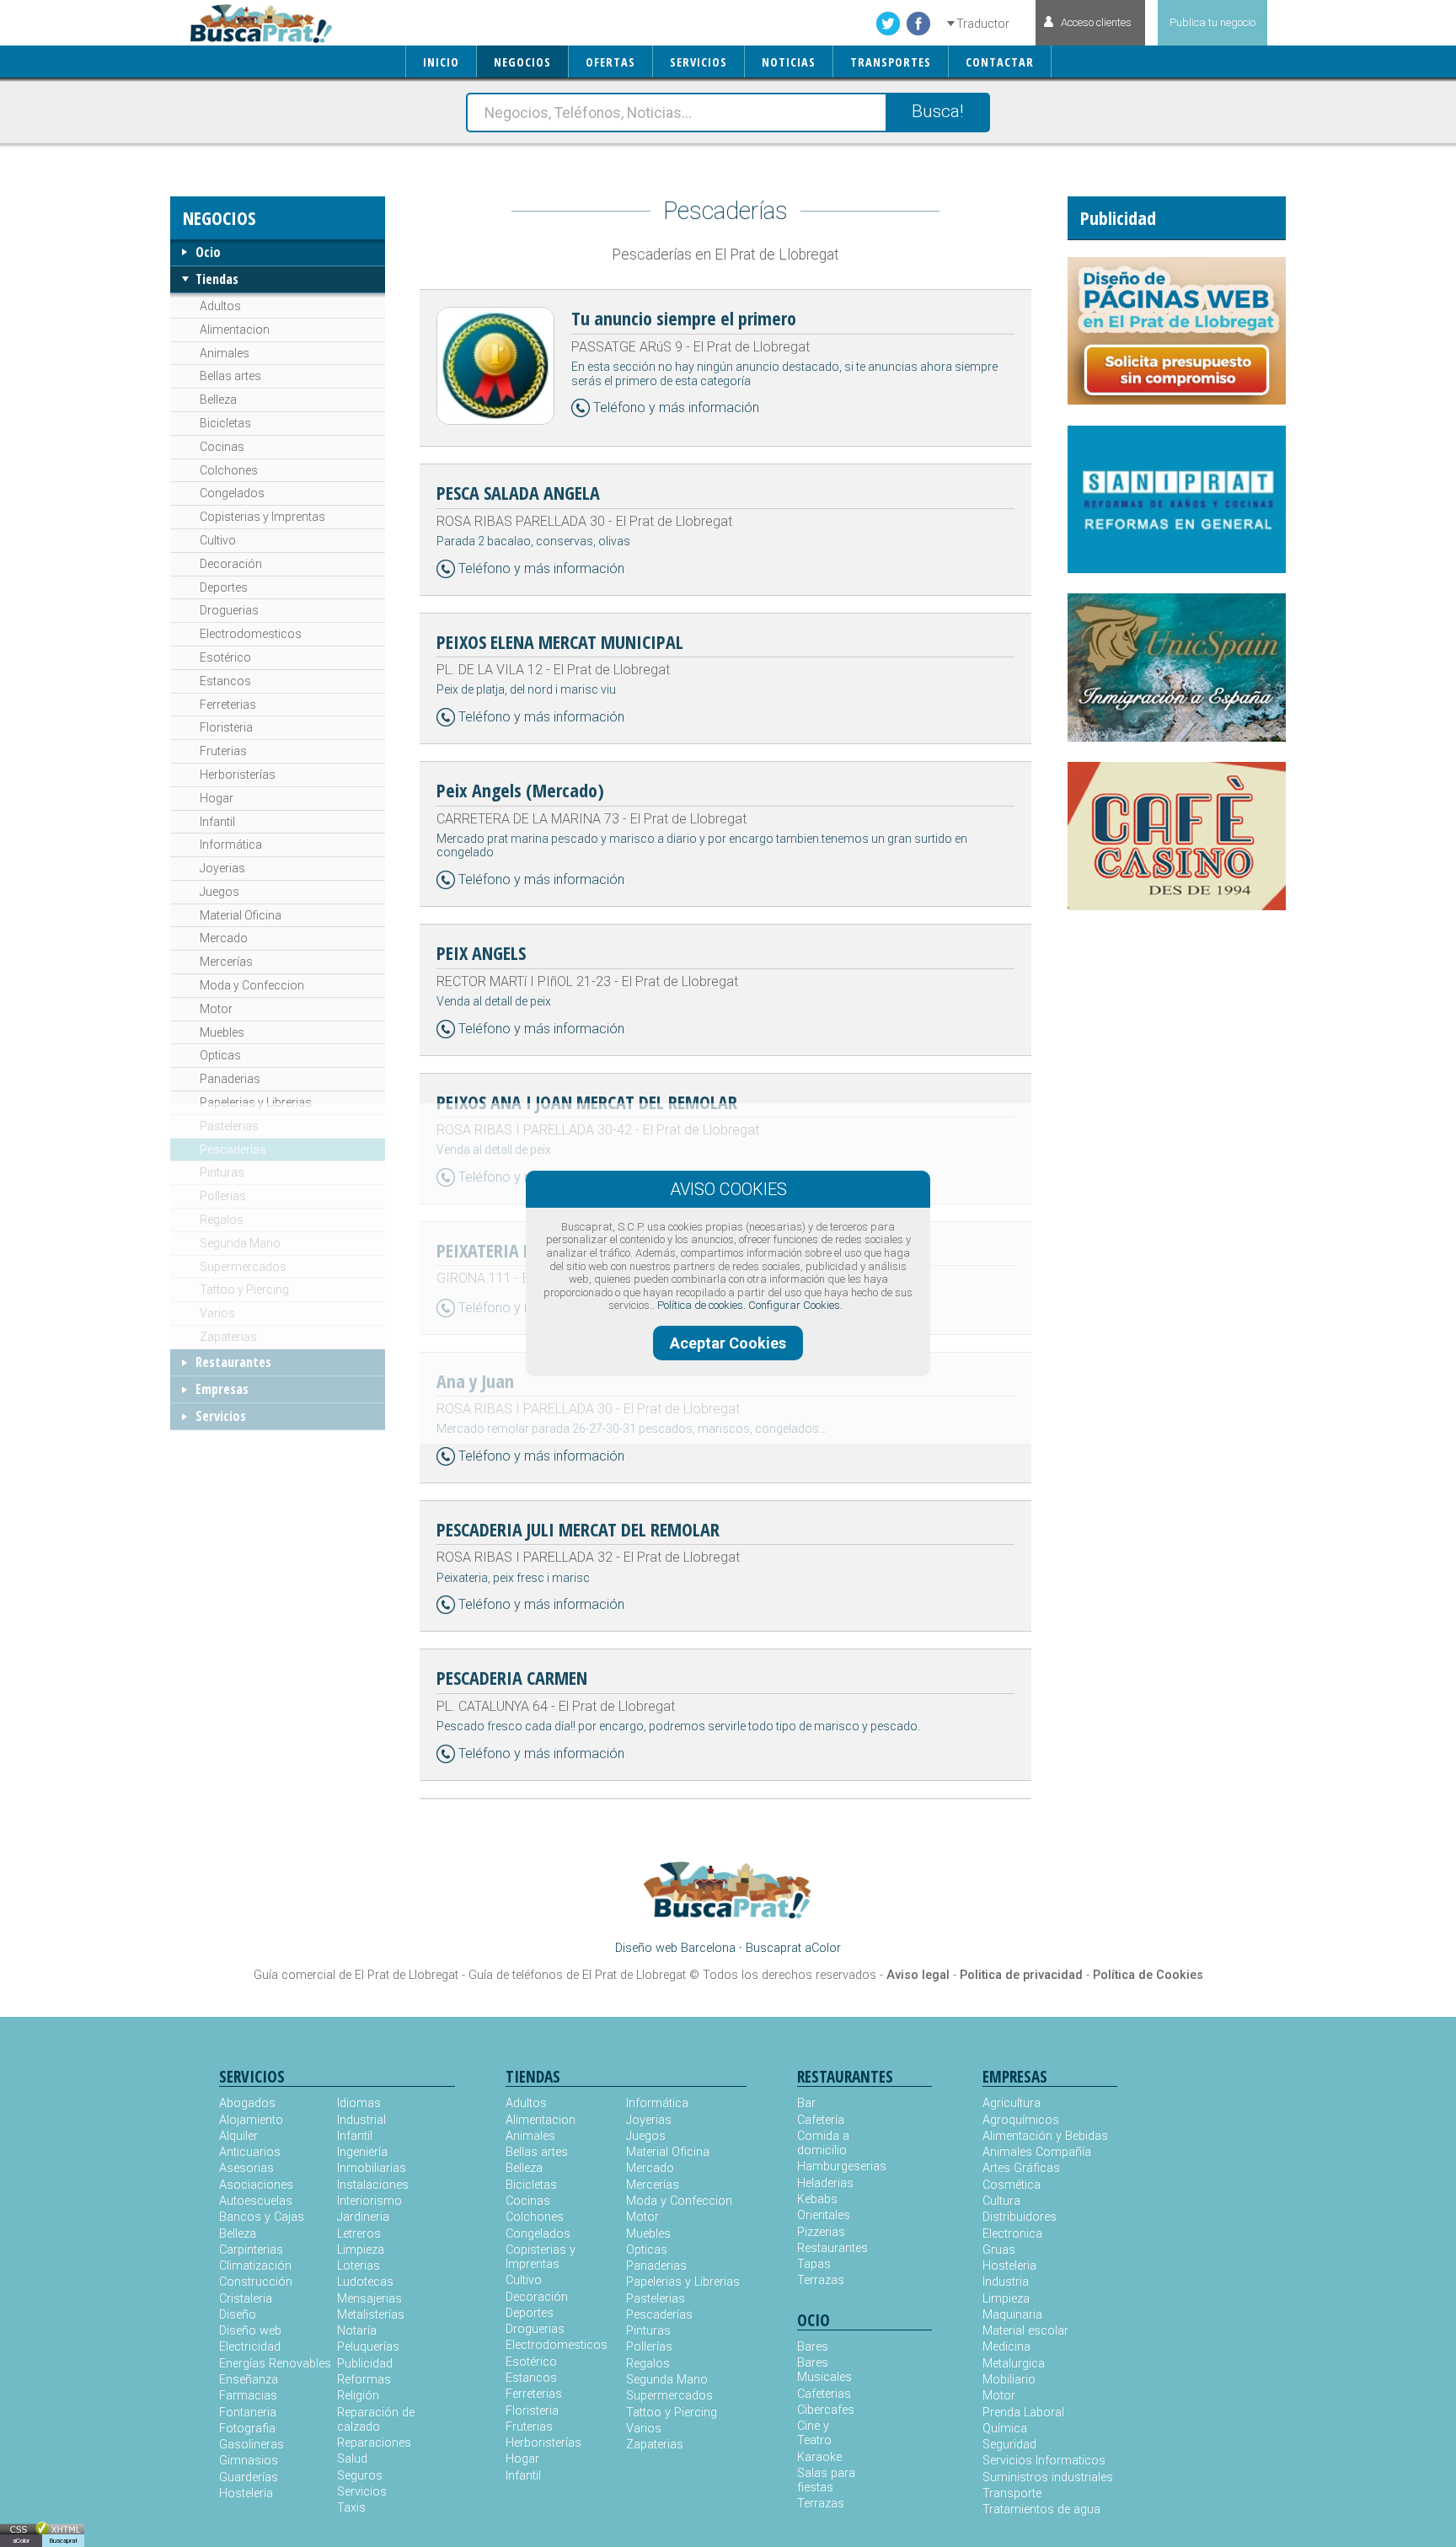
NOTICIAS (789, 62)
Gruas (999, 2250)
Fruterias (223, 751)
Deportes (224, 587)
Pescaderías (233, 1150)
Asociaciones (256, 2185)
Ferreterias (228, 705)
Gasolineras (252, 2445)
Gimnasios (249, 2461)
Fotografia (247, 2429)
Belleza (218, 399)
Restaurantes (233, 1362)
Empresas (222, 1389)
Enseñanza (249, 2380)
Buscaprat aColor (793, 1948)
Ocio (208, 252)
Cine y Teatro (814, 2433)
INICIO (441, 62)
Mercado (224, 938)
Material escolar (1025, 2331)
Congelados (232, 493)
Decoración (231, 564)
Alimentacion (235, 330)
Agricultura (1012, 2103)
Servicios (221, 1416)
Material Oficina (241, 915)
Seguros (360, 2476)
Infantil (217, 822)
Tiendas (217, 279)
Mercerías (226, 962)
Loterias (359, 2266)
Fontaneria (248, 2413)
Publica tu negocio (1212, 22)
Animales (225, 353)
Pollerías (223, 1196)
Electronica (1012, 2234)
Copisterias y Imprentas (262, 517)
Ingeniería (362, 2152)
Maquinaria (1012, 2315)
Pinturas (222, 1172)
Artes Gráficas (1021, 2168)
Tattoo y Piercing (244, 1290)
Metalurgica (1014, 2364)
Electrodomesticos (251, 634)
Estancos (225, 681)
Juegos (219, 892)
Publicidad (365, 2364)
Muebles (222, 1032)
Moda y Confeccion (252, 985)
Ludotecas (365, 2282)
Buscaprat (63, 2541)
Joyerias (222, 868)
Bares (813, 2347)
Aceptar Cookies (728, 1343)
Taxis (351, 2508)
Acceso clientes (1096, 22)
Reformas (364, 2380)
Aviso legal (918, 1975)
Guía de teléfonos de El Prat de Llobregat (577, 1975)
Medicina (1006, 2347)
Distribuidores (1020, 2217)
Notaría (357, 2331)
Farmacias (248, 2396)
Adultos (220, 306)
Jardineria (363, 2217)
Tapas (814, 2264)
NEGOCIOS (522, 62)
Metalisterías (371, 2315)
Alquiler (238, 2136)
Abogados (247, 2103)
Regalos (222, 1220)
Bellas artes (230, 376)
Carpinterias (251, 2250)
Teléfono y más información (676, 408)
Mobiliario (1009, 2380)
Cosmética (1012, 2185)
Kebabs (817, 2199)
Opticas (220, 1055)
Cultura (1001, 2201)
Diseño (238, 2315)
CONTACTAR (1000, 62)
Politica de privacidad (1021, 1975)
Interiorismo (369, 2201)
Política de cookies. (701, 1305)
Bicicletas (225, 423)
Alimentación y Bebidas (1045, 2136)
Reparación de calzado (376, 2420)
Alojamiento (251, 2120)
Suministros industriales (1048, 2477)
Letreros (359, 2234)
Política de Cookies (1148, 1975)
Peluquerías (368, 2347)
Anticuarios (250, 2152)
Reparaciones (374, 2443)
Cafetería (821, 2120)
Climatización (255, 2266)
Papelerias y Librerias (256, 1102)
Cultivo (218, 540)
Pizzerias (821, 2232)
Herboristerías (238, 775)
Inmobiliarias (372, 2168)
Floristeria (226, 727)
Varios (217, 1313)
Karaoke (819, 2457)
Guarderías (249, 2477)
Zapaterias (228, 1337)
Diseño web (250, 2331)
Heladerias (825, 2183)
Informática (231, 845)
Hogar (217, 798)
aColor (21, 2541)
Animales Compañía (1037, 2152)
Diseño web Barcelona (675, 1948)
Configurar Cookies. (795, 1305)
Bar (806, 2103)
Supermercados (243, 1267)
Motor (216, 1009)
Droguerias (229, 610)
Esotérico (225, 657)
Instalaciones (373, 2185)
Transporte (1012, 2493)
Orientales (824, 2215)
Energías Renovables (275, 2364)
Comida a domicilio (823, 2143)
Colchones (229, 470)
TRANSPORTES (891, 62)
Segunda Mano (240, 1243)
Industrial (361, 2120)
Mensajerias (369, 2299)
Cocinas (222, 447)
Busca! (937, 111)
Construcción (256, 2282)
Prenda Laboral (1023, 2413)
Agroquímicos (1021, 2120)
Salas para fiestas (826, 2480)
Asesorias (246, 2168)
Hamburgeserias (831, 2166)
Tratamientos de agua (1041, 2509)
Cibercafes (826, 2410)
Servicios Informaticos (1044, 2461)
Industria (1006, 2282)
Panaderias (230, 1079)
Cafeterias (824, 2394)
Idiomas (359, 2103)
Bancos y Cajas (262, 2217)
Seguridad (1009, 2445)
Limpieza (361, 2250)
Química (1005, 2429)
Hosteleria (246, 2493)
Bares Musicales (824, 2370)
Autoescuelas (256, 2201)
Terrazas (821, 2280)
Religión (358, 2396)
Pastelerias (229, 1126)
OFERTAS (610, 62)
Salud (352, 2459)
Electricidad (250, 2347)
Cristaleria (246, 2299)
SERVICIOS (699, 62)
